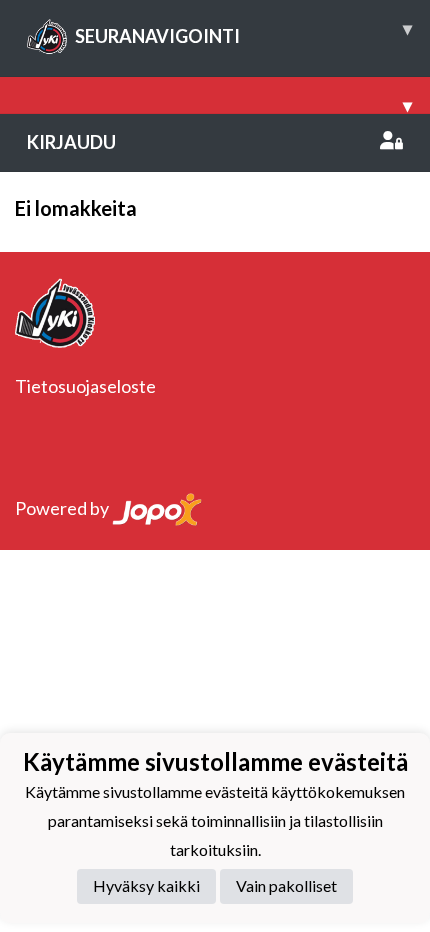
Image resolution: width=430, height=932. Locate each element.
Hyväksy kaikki (146, 885)
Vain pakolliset (286, 885)
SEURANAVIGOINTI (243, 32)
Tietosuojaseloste (85, 386)
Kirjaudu (71, 142)
